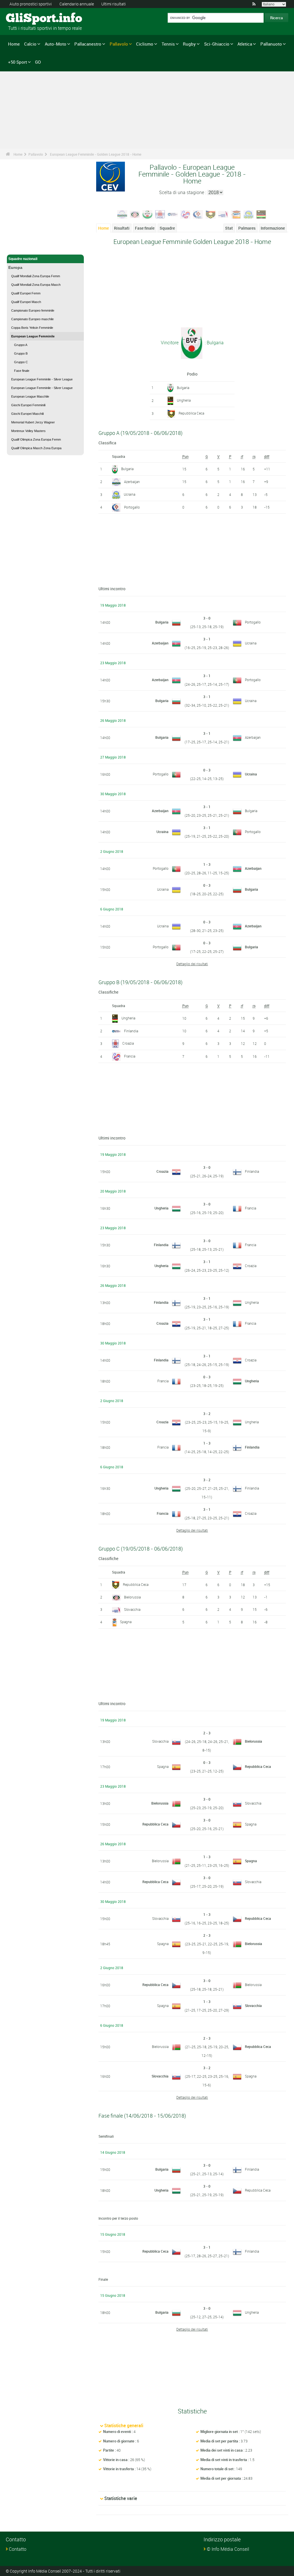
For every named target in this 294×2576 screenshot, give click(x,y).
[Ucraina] (249, 214)
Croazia (128, 1043)
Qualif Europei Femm (26, 293)
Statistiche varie (121, 2498)
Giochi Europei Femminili (28, 405)
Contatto (18, 2549)
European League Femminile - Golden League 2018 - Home (96, 154)
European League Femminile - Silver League (42, 379)
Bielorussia (132, 1597)
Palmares (247, 228)
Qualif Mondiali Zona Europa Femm (36, 276)
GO (38, 62)
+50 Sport (18, 62)
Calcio (30, 44)
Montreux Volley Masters (28, 431)
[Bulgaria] (148, 214)
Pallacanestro (88, 44)
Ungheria (184, 400)
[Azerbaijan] (122, 214)
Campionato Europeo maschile (32, 319)
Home (14, 44)
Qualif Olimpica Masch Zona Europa (36, 448)
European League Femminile (33, 336)
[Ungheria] (261, 214)
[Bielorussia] (135, 214)
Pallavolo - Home (22, 247)
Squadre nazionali (23, 259)
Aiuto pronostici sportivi (31, 4)
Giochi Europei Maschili (27, 414)
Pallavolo (119, 44)
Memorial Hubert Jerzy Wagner (33, 422)
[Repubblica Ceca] (211, 214)
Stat (229, 228)
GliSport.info (27, 19)
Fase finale (22, 371)
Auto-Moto (56, 44)
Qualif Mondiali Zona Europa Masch (36, 285)
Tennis (168, 44)
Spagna (126, 1622)
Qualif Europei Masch (26, 302)
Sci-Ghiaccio (217, 44)
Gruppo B (21, 353)
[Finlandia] (173, 214)
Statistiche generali (124, 2425)
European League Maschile (30, 396)
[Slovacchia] (223, 214)
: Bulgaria (214, 343)
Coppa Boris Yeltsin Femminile (32, 328)
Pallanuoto (271, 44)
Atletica (245, 44)
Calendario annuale (77, 4)
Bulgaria (183, 388)
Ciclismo (145, 44)
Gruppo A (21, 345)
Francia (130, 1056)
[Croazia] (160, 214)
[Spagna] (236, 214)
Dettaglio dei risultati (192, 964)
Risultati (122, 228)
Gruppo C (21, 362)
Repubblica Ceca (191, 413)
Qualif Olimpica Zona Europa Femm (36, 439)
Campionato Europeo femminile (33, 310)
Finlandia (131, 1031)
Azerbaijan (132, 482)
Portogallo (132, 507)
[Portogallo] (198, 214)
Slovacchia (132, 1609)
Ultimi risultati (114, 4)
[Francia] (185, 214)
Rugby (189, 44)
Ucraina (129, 494)
